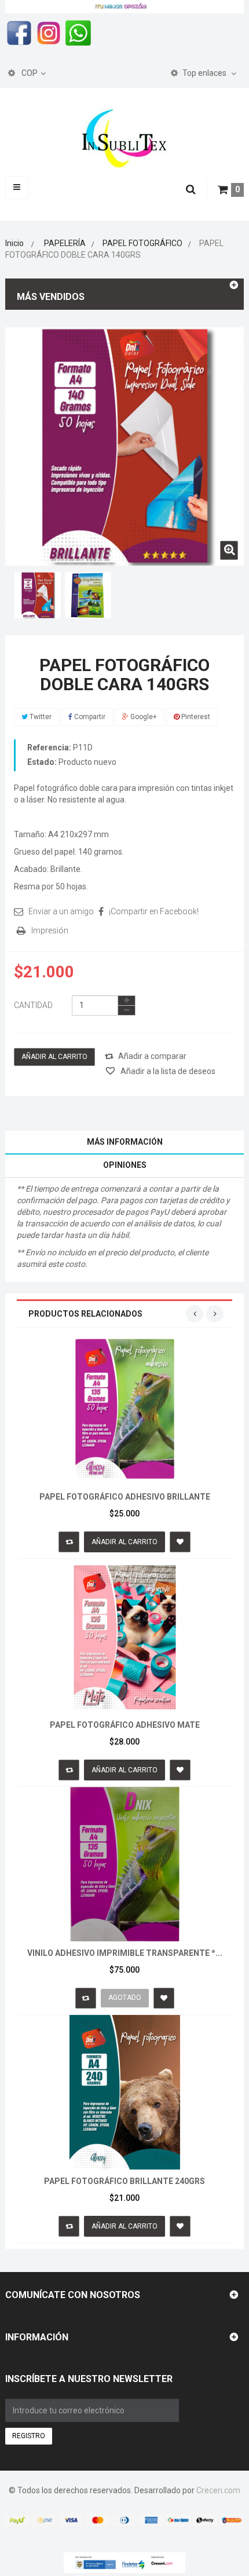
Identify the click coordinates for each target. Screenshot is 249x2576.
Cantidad (33, 1005)
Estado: (42, 762)
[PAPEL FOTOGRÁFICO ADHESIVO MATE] (125, 1635)
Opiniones (125, 1165)
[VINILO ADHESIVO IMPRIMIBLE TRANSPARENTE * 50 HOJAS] (125, 1863)
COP (29, 73)
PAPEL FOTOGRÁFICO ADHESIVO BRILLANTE (125, 1497)
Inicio (14, 243)
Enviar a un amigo (61, 911)
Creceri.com (218, 2490)
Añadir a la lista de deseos (167, 1071)
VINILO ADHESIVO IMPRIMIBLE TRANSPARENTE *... (125, 1953)
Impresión (50, 930)
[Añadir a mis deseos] (180, 1542)
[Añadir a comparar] (69, 1542)
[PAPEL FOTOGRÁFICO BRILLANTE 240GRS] (125, 2091)
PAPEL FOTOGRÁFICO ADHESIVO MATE (125, 1725)
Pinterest (195, 717)
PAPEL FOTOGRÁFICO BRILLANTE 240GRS (124, 2181)
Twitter (40, 717)
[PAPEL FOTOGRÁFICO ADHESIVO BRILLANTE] (125, 1407)
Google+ (143, 717)
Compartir (89, 717)
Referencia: (49, 747)
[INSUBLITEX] (124, 138)
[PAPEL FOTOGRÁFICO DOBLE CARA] (38, 595)
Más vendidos (51, 297)
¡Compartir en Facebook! (154, 911)
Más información (125, 1142)
